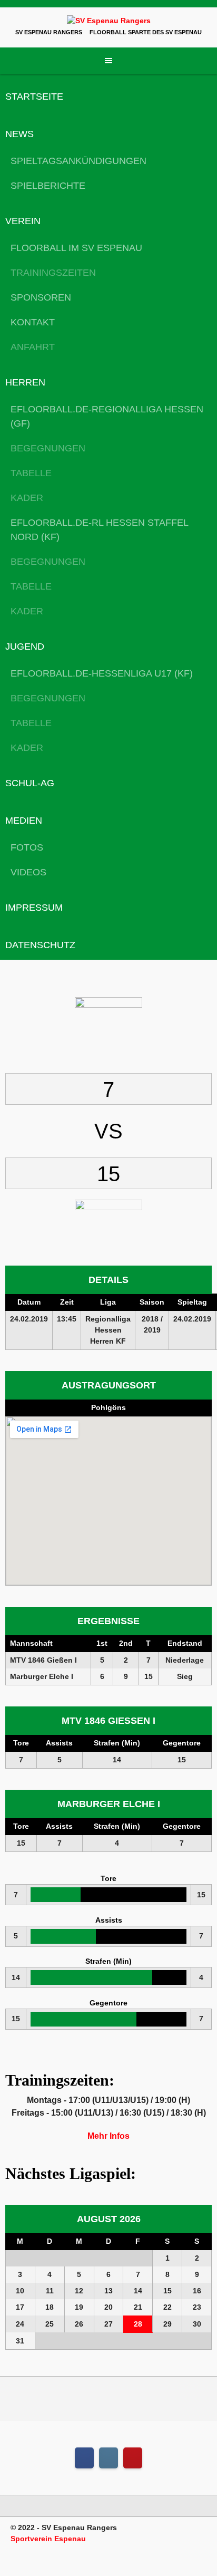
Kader (27, 498)
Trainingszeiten (53, 273)
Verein (23, 221)
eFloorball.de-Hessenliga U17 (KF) (102, 673)
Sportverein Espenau (48, 2539)
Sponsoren (41, 297)
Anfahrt (33, 347)
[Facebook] (84, 2458)
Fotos (27, 847)
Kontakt (33, 322)
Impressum (34, 908)
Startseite (34, 97)
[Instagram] (108, 2458)
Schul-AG (30, 783)
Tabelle (31, 473)
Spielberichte (48, 186)
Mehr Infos (108, 2136)
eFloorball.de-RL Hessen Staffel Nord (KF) (99, 530)
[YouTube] (133, 2458)
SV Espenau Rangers (49, 32)
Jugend (25, 647)
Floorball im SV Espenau (76, 248)
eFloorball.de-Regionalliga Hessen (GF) (107, 416)
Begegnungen (48, 448)
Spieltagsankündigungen (78, 161)
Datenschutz (40, 945)
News (19, 134)
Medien (24, 821)
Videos (28, 872)
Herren (25, 382)
